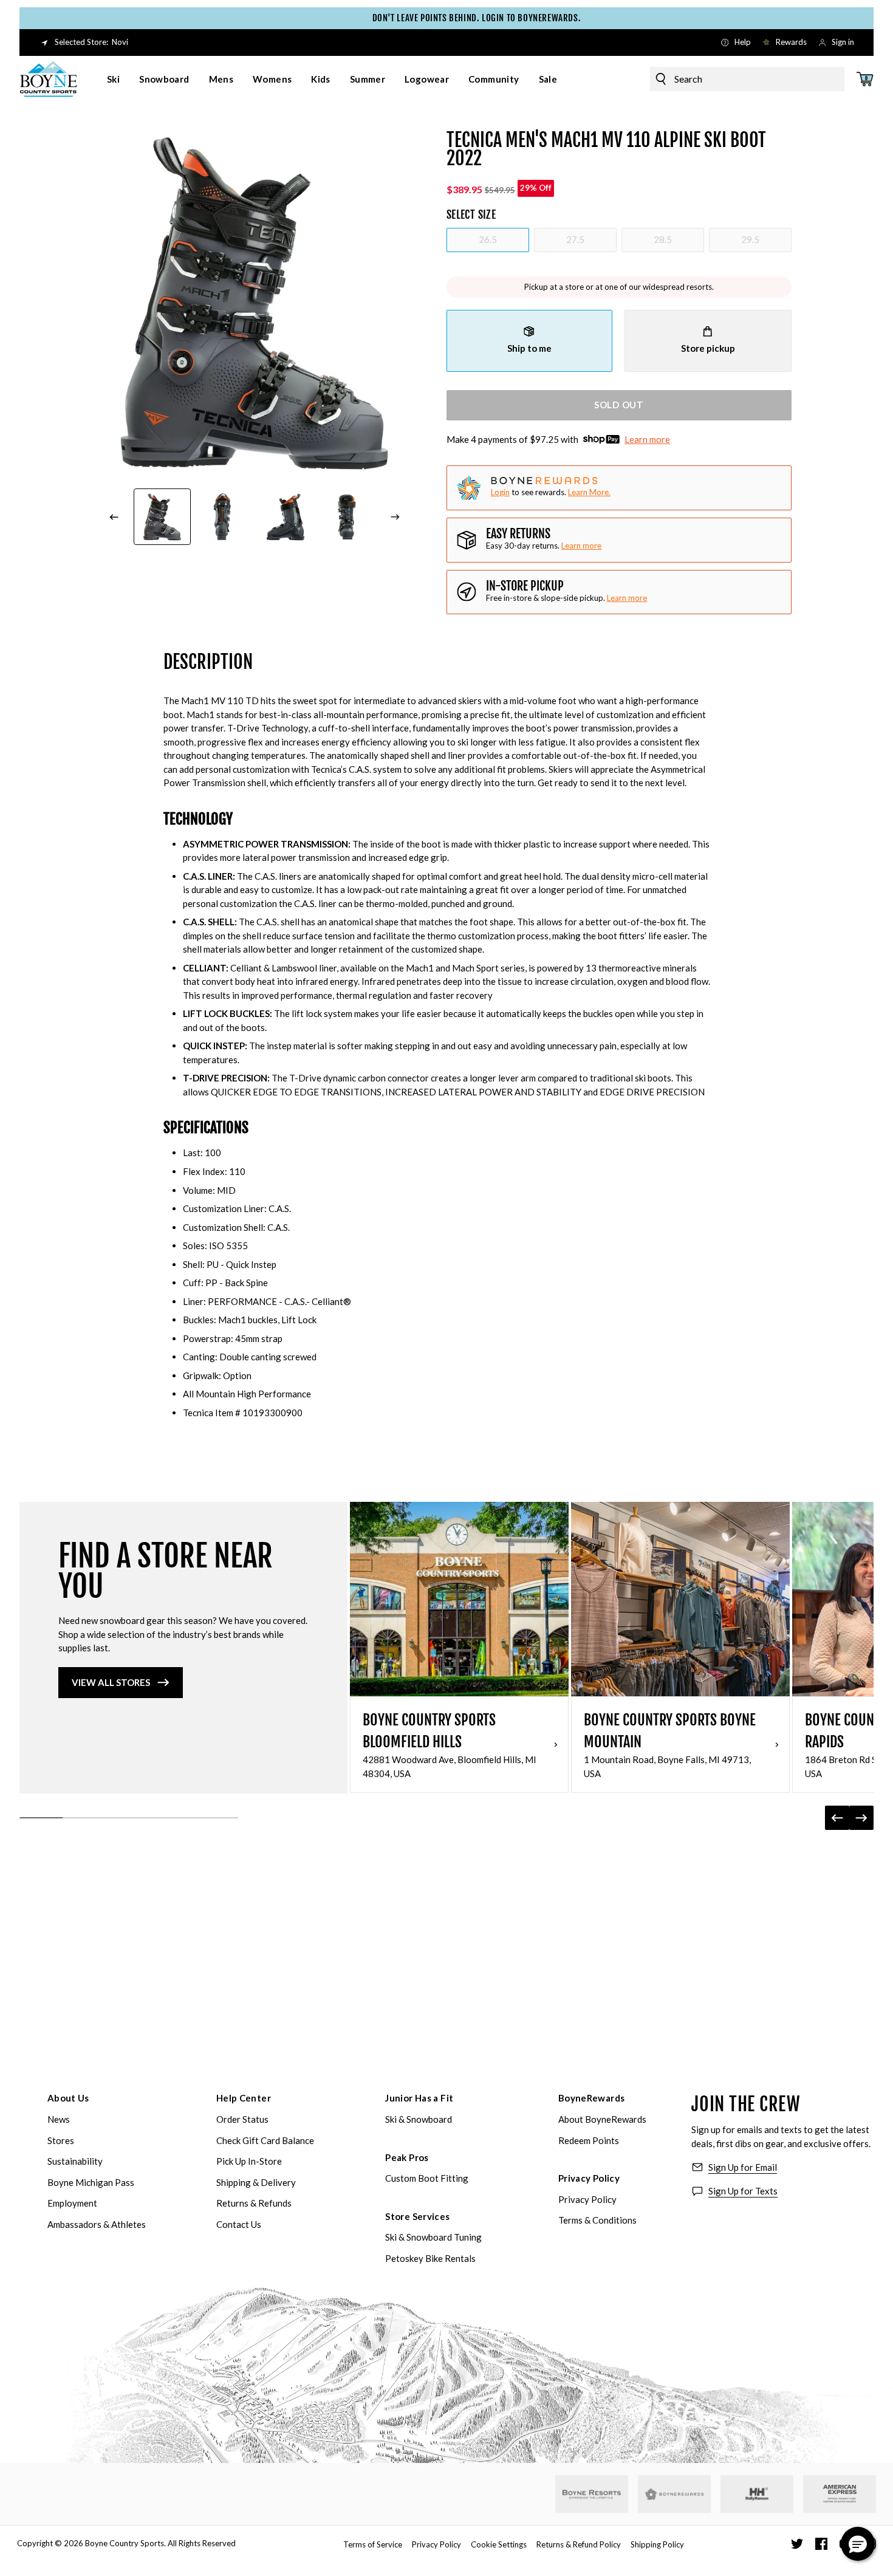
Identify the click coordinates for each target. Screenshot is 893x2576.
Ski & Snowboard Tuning (433, 2237)
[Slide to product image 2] (224, 517)
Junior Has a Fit (419, 2098)
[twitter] (797, 2544)
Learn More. (589, 492)
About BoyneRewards (602, 2119)
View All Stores (111, 1682)
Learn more (647, 439)
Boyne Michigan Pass (91, 2182)
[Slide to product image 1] (162, 517)
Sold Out (619, 405)
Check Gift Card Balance (265, 2140)
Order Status (242, 2119)
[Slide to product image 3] (286, 517)
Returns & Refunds (254, 2203)
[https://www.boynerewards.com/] (674, 2494)
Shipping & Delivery (256, 2182)
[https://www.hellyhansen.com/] (757, 2494)
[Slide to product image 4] (347, 517)
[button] (858, 2544)
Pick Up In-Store (249, 2161)
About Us (68, 2098)
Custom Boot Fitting (427, 2178)
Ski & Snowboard (419, 2119)
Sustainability (75, 2161)
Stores (61, 2140)
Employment (72, 2203)
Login (500, 492)
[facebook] (821, 2544)
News (59, 2119)
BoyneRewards (592, 2098)
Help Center (244, 2098)
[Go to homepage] (49, 79)
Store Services (417, 2216)
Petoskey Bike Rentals (430, 2258)
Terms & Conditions (597, 2220)
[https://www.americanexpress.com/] (840, 2494)
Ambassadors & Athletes (97, 2224)
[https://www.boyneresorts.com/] (592, 2494)
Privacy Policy (589, 2178)
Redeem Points (589, 2140)
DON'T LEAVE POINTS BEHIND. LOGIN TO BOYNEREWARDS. (449, 18)
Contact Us (239, 2224)
